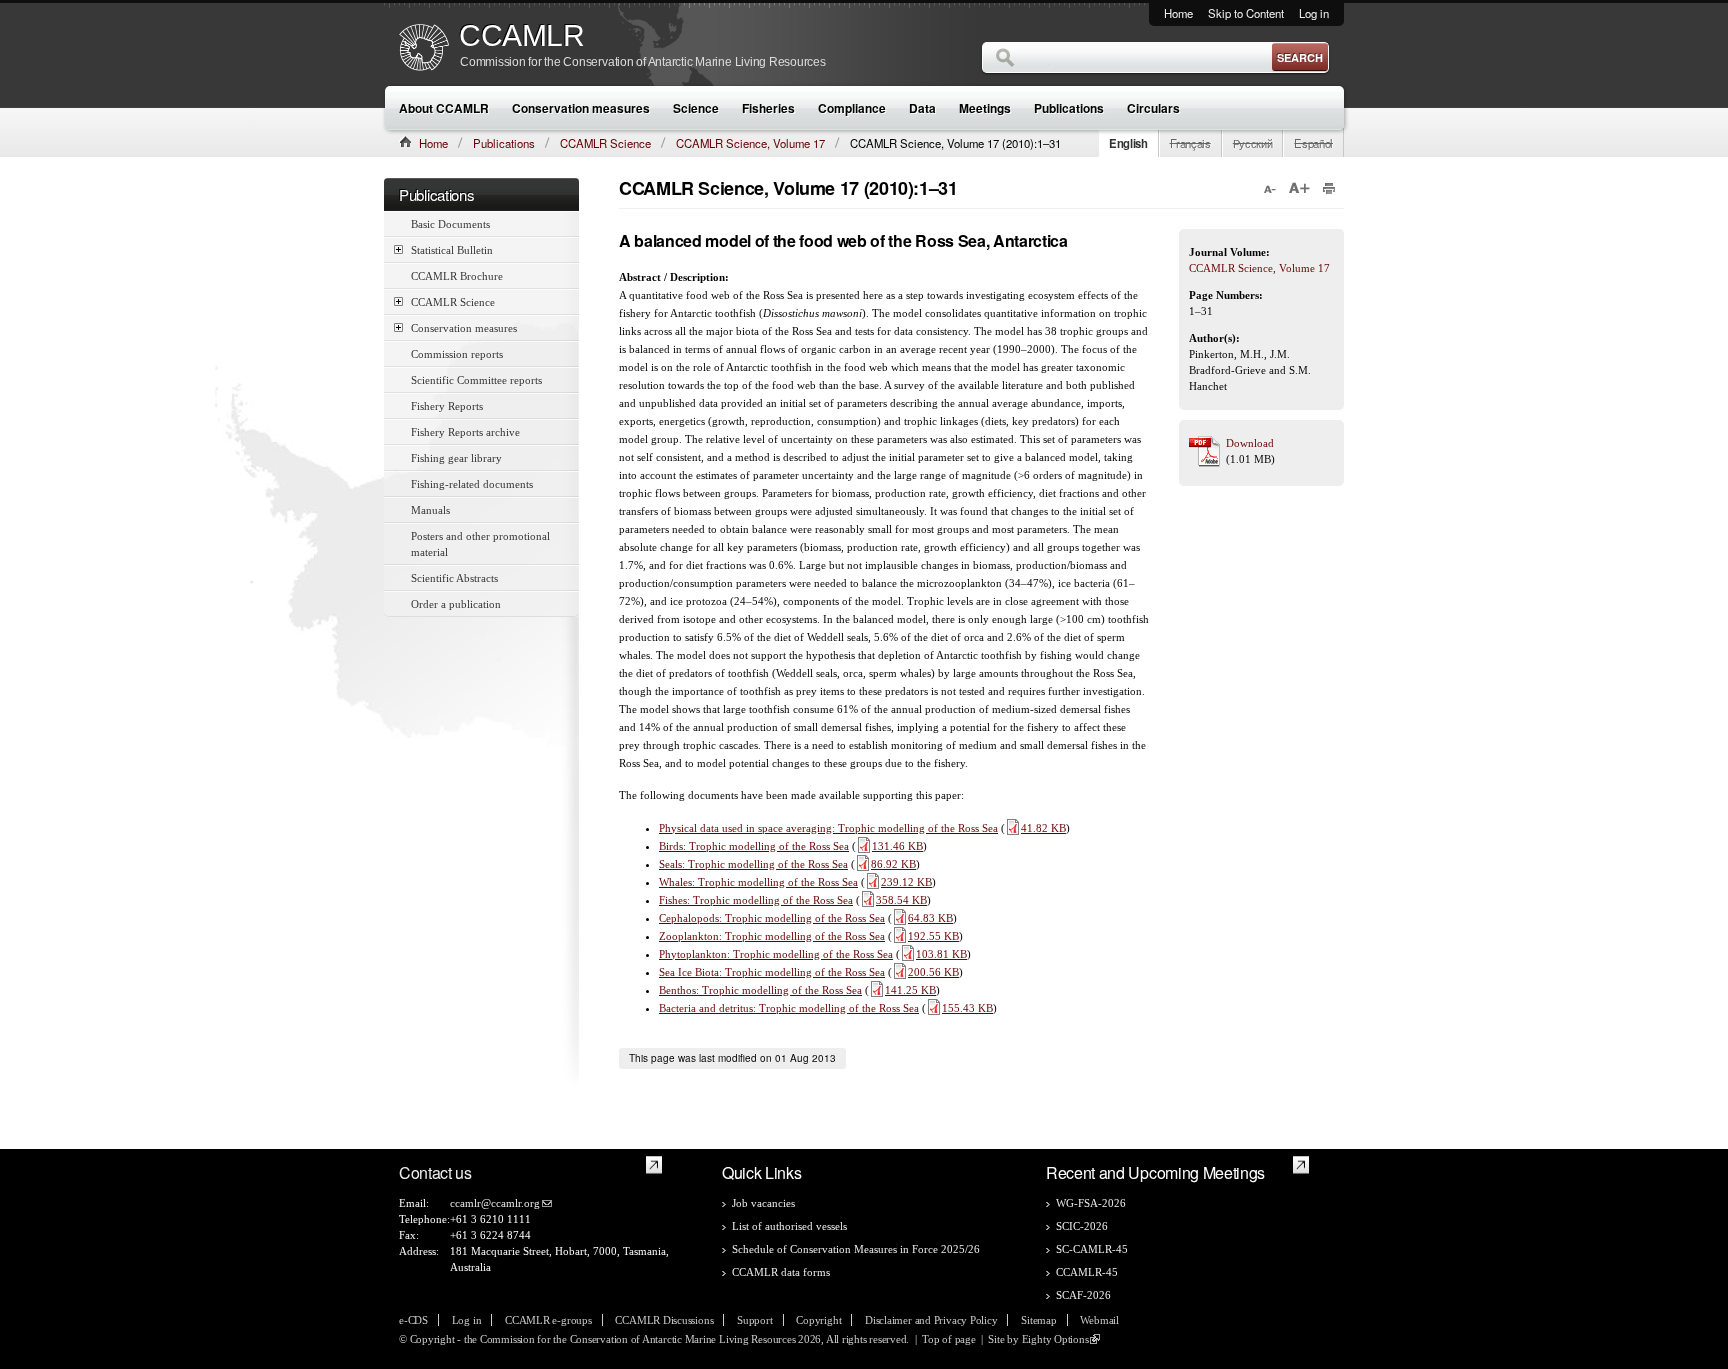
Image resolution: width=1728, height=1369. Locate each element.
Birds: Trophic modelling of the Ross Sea (754, 846)
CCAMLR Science (605, 143)
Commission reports (457, 354)
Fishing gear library (456, 458)
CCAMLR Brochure (457, 276)
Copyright (818, 1320)
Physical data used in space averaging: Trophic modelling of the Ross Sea (828, 828)
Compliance (852, 108)
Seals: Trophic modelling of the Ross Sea (753, 864)
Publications (1069, 108)
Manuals (430, 510)
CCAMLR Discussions (664, 1320)
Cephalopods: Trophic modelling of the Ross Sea (772, 918)
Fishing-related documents (472, 484)
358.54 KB (901, 900)
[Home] (424, 49)
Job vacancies (763, 1203)
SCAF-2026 (1083, 1295)
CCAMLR (522, 36)
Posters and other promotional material (480, 544)
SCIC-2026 (1082, 1226)
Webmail (1099, 1320)
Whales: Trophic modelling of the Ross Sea (758, 882)
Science (696, 108)
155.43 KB (967, 1008)
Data (922, 108)
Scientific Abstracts (454, 578)
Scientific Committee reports (476, 380)
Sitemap (1038, 1320)
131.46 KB (897, 846)
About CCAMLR (444, 108)
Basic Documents (450, 224)
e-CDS (413, 1320)
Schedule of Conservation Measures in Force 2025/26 (856, 1249)
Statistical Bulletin (452, 250)
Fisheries (768, 108)
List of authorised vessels (789, 1226)
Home (1178, 13)
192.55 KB (933, 936)
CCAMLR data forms (781, 1272)
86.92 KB (893, 864)
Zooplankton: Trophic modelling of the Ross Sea (772, 936)
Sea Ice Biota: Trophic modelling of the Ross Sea (772, 972)
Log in (1314, 13)
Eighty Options (1055, 1339)
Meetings (985, 108)
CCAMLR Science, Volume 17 (750, 143)
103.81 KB (941, 954)
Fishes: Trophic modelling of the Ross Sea (756, 900)
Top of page (949, 1339)
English (1128, 143)
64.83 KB (930, 918)
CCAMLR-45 (1087, 1272)
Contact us (435, 1172)
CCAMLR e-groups (548, 1320)
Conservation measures (581, 108)
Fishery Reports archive (465, 432)
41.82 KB (1043, 828)
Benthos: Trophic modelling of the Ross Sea (760, 990)
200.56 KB (933, 972)
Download (1250, 443)
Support (754, 1320)
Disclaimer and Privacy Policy (931, 1320)
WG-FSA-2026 (1091, 1203)
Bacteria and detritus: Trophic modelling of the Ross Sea (789, 1008)
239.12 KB (906, 882)
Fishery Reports (447, 406)
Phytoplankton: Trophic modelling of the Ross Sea (776, 954)
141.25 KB (910, 990)
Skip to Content (1246, 13)
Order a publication (456, 604)
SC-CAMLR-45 (1092, 1249)
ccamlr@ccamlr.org (495, 1203)
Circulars (1153, 108)
